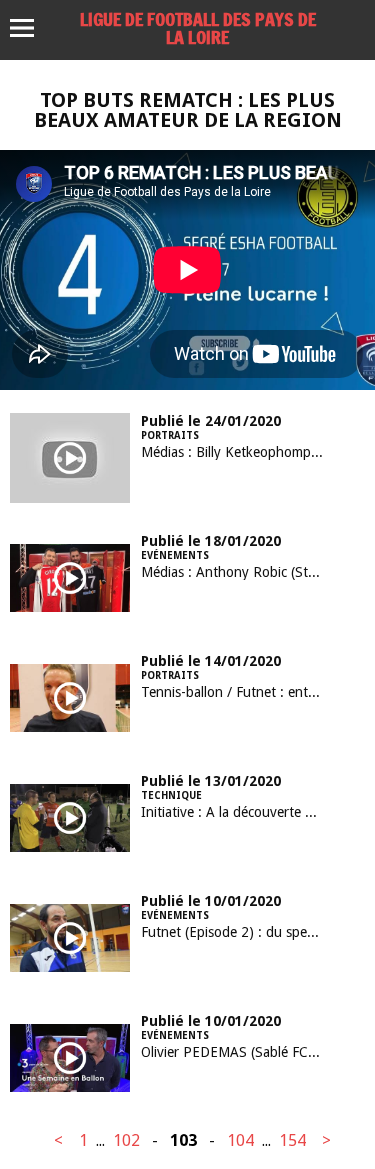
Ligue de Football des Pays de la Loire (198, 28)
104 (240, 1140)
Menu (31, 28)
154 (292, 1140)
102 (126, 1140)
